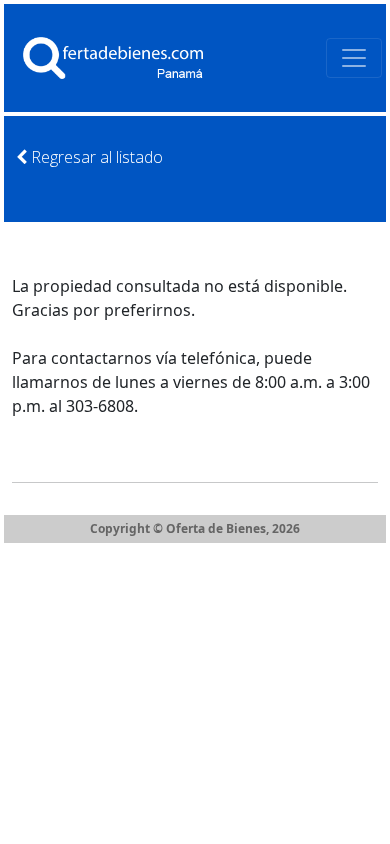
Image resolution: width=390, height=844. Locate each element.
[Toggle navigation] (354, 58)
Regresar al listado (95, 157)
